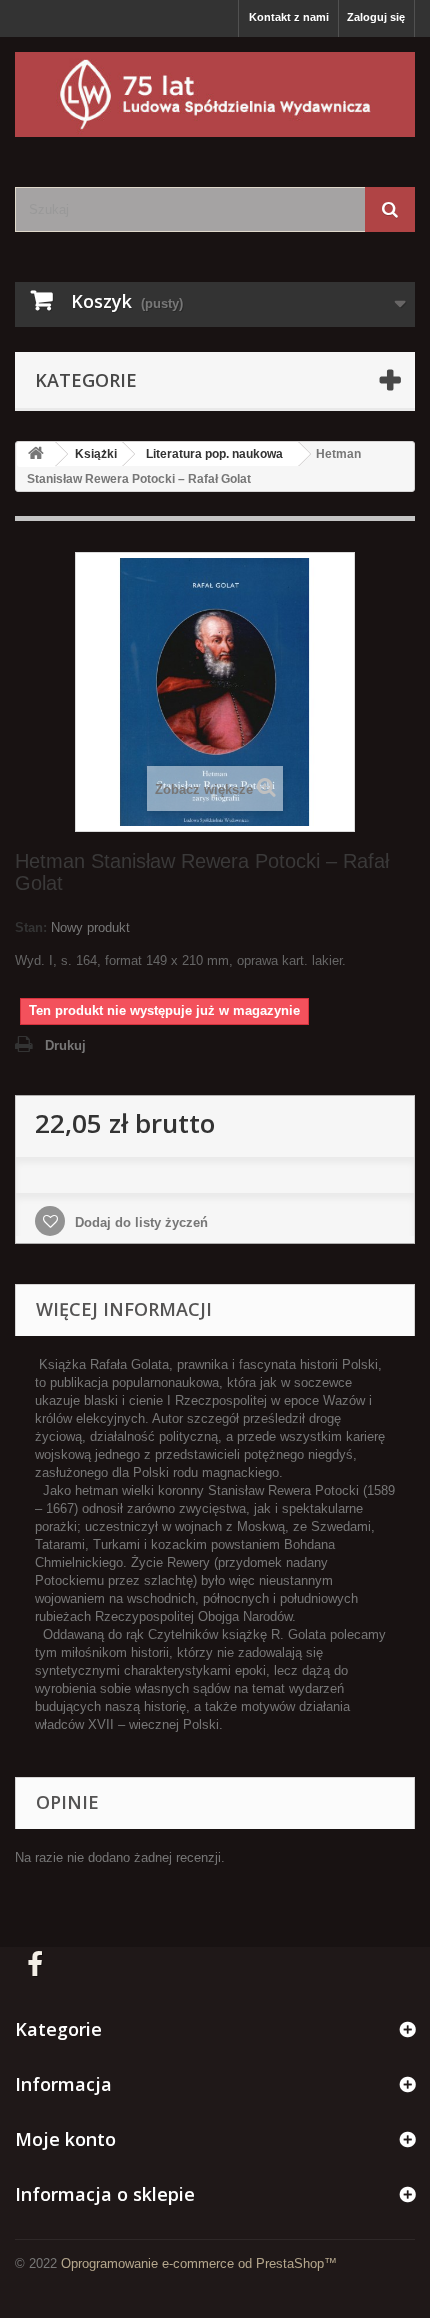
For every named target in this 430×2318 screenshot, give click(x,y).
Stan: (31, 927)
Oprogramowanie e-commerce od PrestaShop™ (199, 2263)
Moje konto (65, 2139)
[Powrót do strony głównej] (36, 454)
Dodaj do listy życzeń (139, 1222)
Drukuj (65, 1045)
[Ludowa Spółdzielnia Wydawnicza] (215, 94)
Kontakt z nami (289, 17)
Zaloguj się (376, 17)
